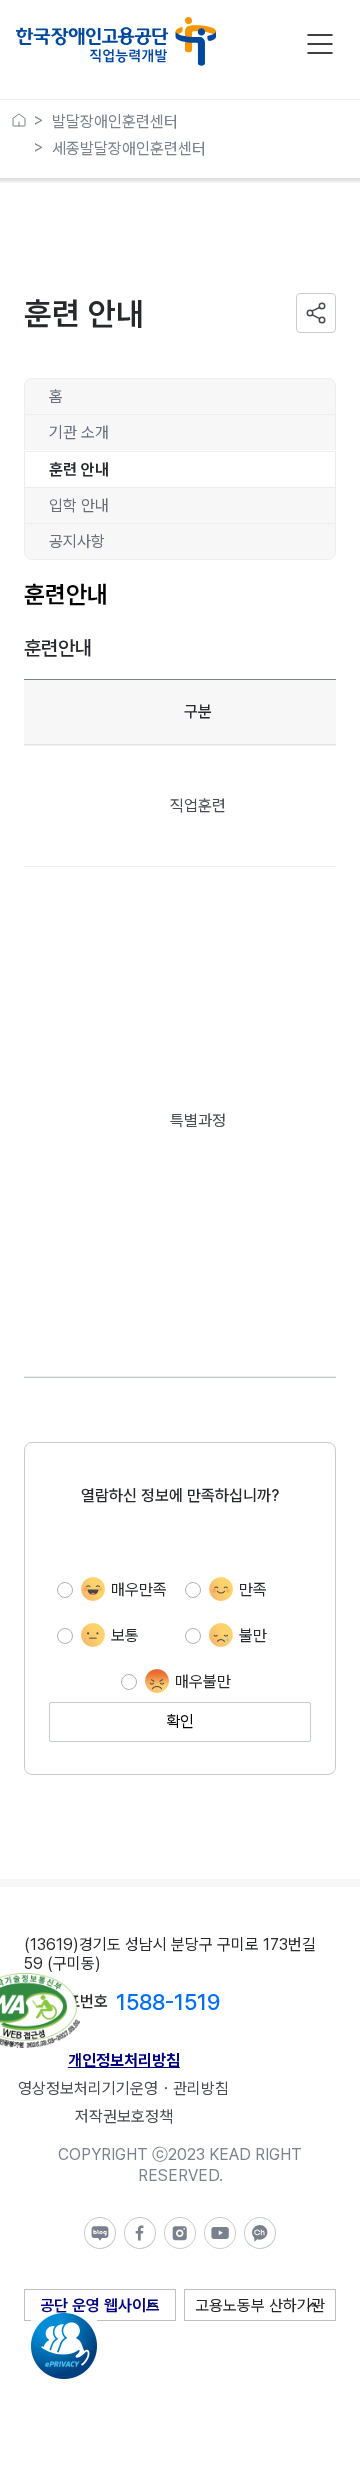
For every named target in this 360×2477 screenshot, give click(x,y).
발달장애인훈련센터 (115, 121)
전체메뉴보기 (320, 44)
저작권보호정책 (124, 2116)
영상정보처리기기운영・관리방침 (123, 2088)
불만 (253, 1635)
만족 (253, 1589)
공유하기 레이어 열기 (316, 313)
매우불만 (203, 1681)
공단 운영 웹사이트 (100, 2305)
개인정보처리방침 (124, 2060)
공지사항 (77, 541)
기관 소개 (79, 432)
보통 (125, 1635)
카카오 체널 (260, 2233)
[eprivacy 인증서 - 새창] (64, 2322)
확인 (180, 1721)
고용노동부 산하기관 (260, 2305)
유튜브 (220, 2233)
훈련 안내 (79, 469)
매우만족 (139, 1589)
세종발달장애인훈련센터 (129, 148)
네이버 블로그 (100, 2233)
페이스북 (140, 2233)
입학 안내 (79, 505)
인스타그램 (180, 2233)
